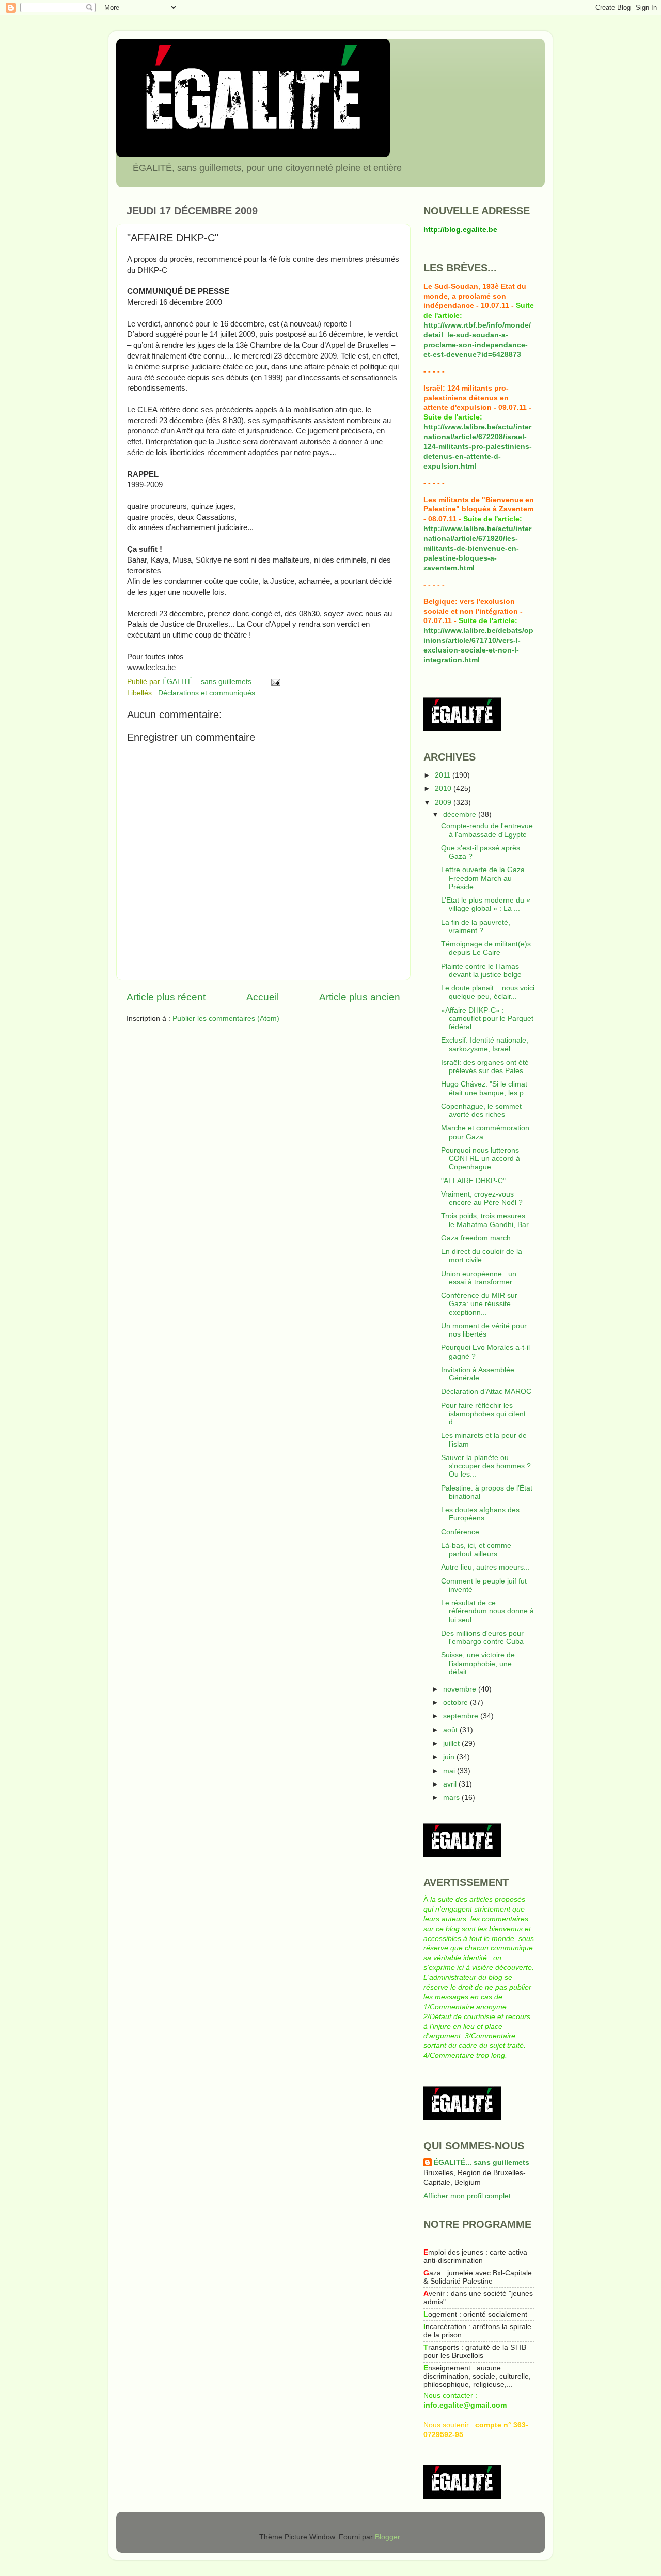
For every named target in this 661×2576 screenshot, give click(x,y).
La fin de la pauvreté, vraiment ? (476, 927)
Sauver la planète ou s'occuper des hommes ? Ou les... (486, 1466)
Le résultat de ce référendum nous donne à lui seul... (487, 1611)
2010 (444, 789)
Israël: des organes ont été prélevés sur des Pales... (485, 1067)
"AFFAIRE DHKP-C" (473, 1181)
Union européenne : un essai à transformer (479, 1278)
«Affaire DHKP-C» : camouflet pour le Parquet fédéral (487, 1019)
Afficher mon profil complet (467, 2196)
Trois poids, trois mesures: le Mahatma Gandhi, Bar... (488, 1220)
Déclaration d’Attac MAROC (486, 1392)
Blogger (387, 2537)
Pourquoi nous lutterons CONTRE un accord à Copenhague (481, 1159)
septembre (462, 1716)
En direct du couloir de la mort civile (482, 1256)
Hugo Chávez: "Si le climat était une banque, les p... (485, 1088)
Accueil (263, 997)
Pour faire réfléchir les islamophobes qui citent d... (483, 1414)
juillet (452, 1743)
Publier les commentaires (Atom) (226, 1019)
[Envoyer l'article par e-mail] (275, 682)
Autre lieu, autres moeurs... (485, 1567)
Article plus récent (166, 997)
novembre (461, 1689)
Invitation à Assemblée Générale (478, 1374)
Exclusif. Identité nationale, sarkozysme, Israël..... (485, 1044)
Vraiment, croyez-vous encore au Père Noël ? (482, 1198)
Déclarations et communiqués (207, 693)
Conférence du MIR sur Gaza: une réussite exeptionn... (479, 1304)
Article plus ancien (360, 997)
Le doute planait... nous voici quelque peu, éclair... (488, 992)
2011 (444, 775)
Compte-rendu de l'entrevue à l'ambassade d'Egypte (487, 830)
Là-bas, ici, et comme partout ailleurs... (476, 1550)
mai (450, 1771)
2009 (444, 803)
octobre (457, 1703)
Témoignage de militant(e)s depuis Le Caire (486, 948)
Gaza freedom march (476, 1238)
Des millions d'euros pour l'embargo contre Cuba (482, 1638)
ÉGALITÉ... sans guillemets (482, 2162)
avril (451, 1784)
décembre (461, 814)
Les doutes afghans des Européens (480, 1514)
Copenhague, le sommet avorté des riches (481, 1111)
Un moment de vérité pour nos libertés (484, 1330)
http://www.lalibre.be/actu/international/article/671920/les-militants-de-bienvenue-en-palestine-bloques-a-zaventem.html (477, 548)
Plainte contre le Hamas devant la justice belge (481, 971)
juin (450, 1757)
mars (452, 1798)
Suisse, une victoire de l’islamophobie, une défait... (478, 1663)
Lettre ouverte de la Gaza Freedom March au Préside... (483, 878)
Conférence (460, 1532)
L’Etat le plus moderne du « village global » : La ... (486, 904)
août (451, 1730)
